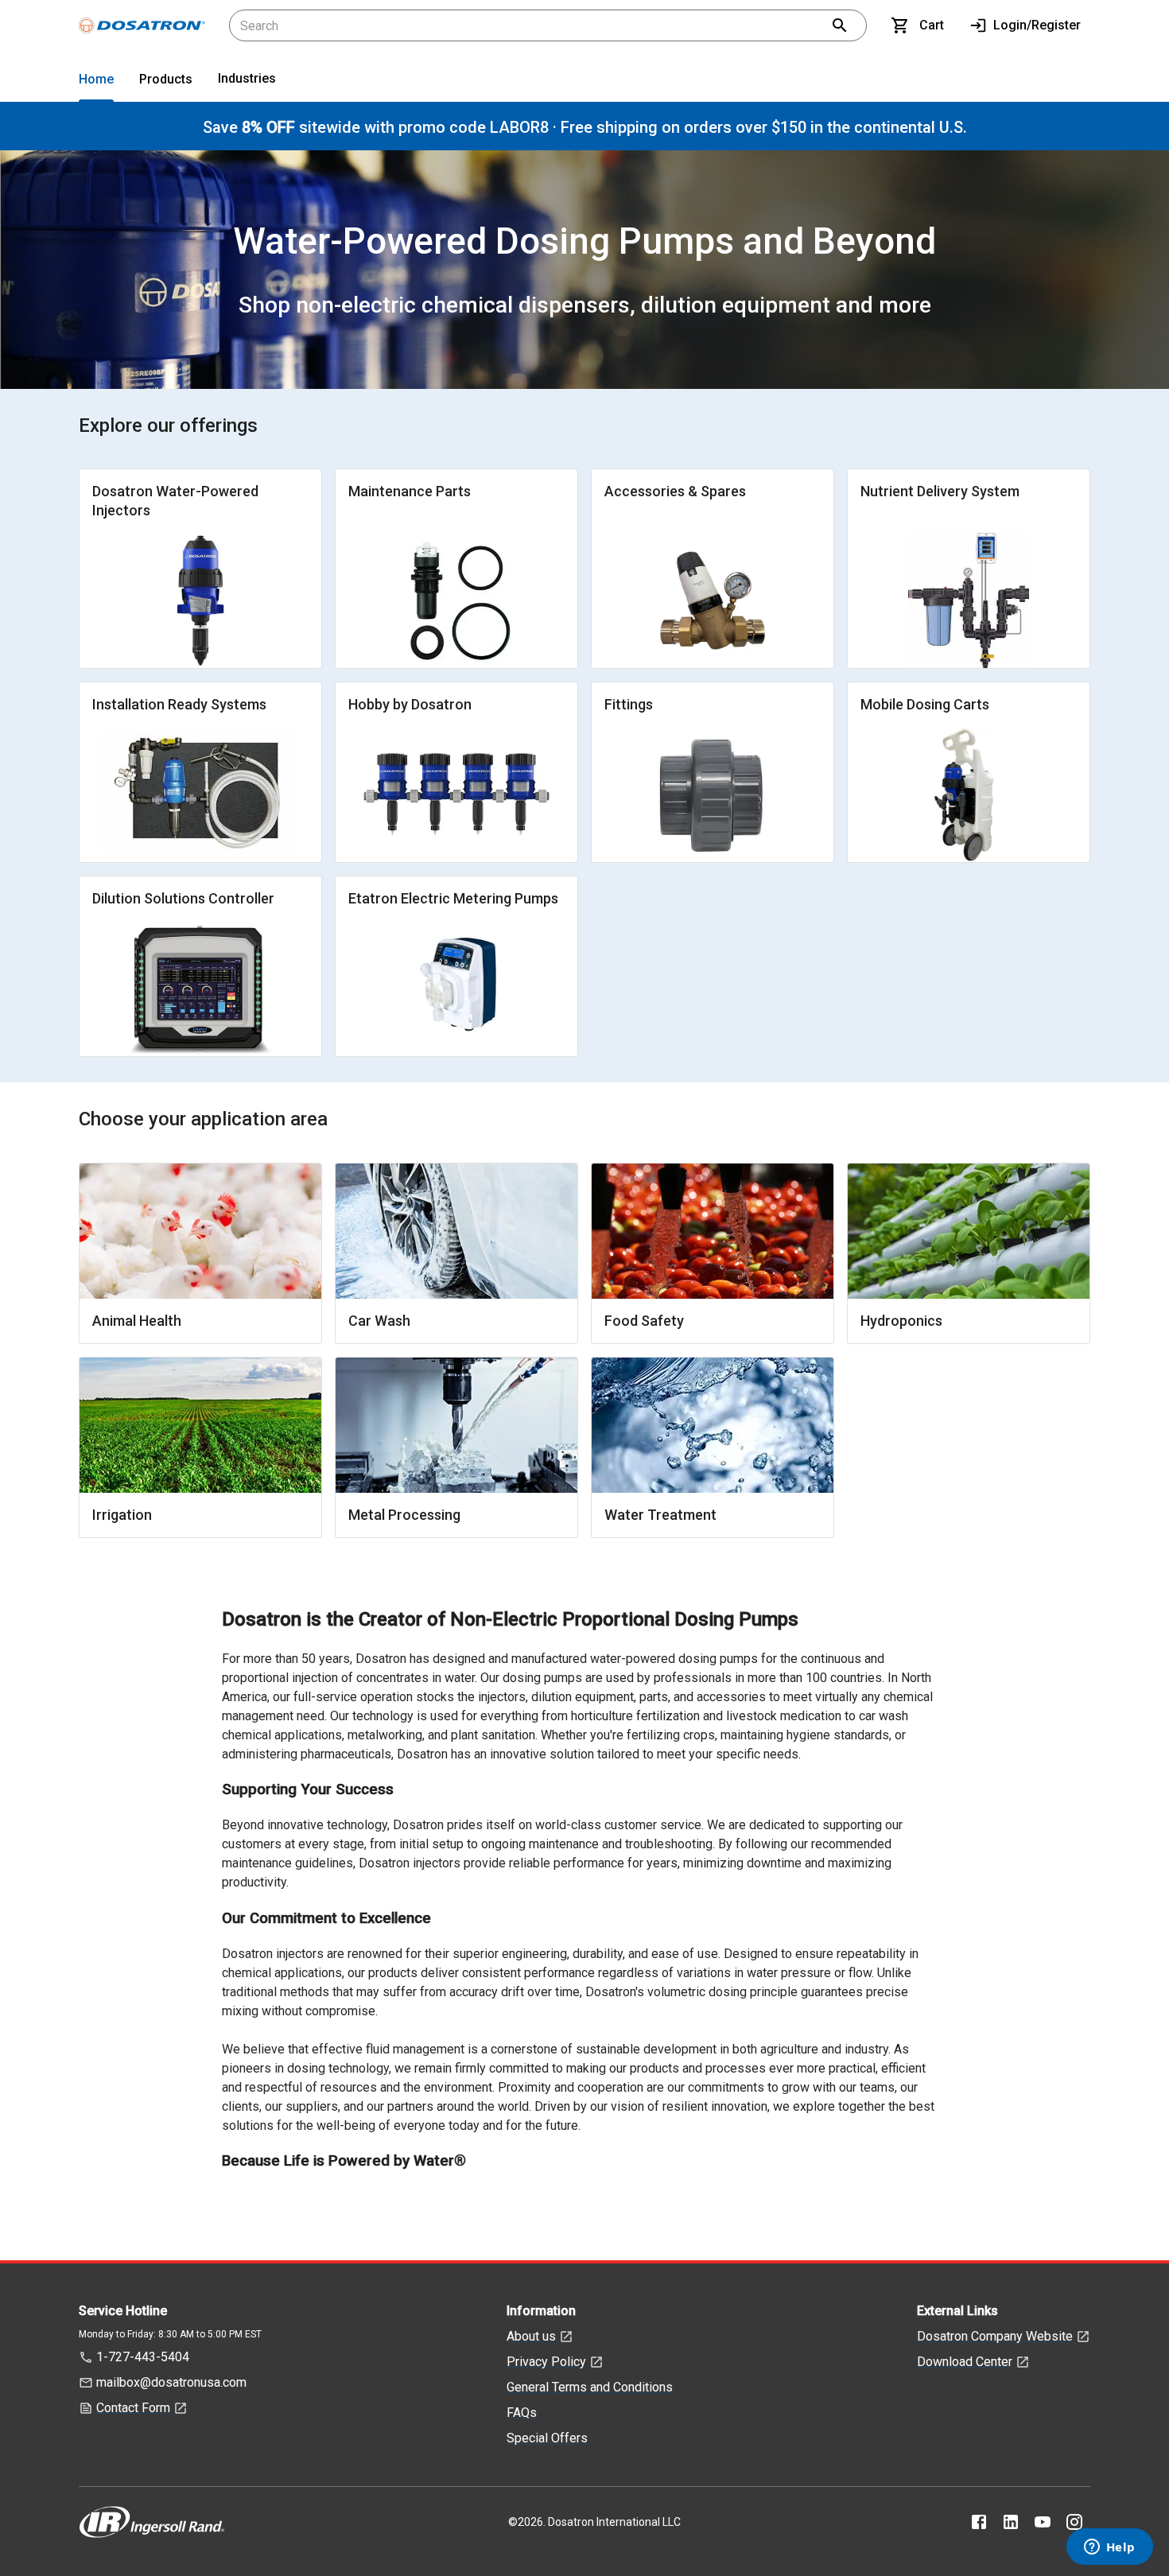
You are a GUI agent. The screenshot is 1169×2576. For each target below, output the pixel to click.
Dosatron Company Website (995, 2336)
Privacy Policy (546, 2362)
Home (96, 79)
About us (531, 2336)
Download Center (965, 2362)
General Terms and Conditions (590, 2387)
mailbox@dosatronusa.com (171, 2382)
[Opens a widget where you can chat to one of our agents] (1109, 2548)
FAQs (522, 2413)
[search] (840, 25)
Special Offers (547, 2438)
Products (166, 79)
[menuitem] (96, 82)
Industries (247, 78)
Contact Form (133, 2408)
